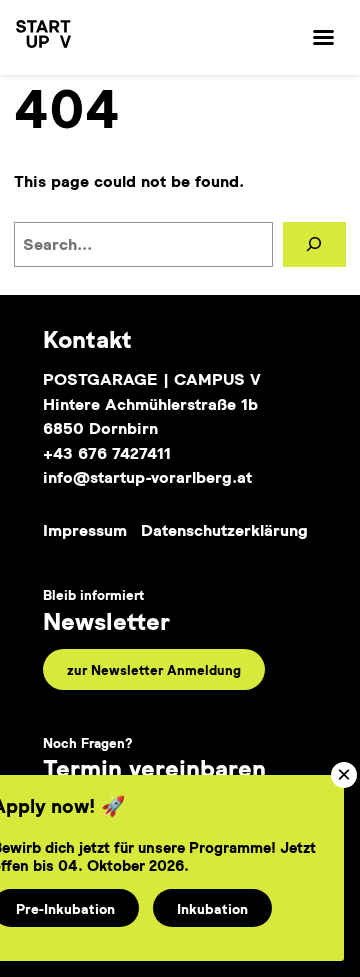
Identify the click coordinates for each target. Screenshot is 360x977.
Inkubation (212, 908)
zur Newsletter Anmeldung (154, 669)
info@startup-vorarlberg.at (147, 477)
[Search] (314, 244)
